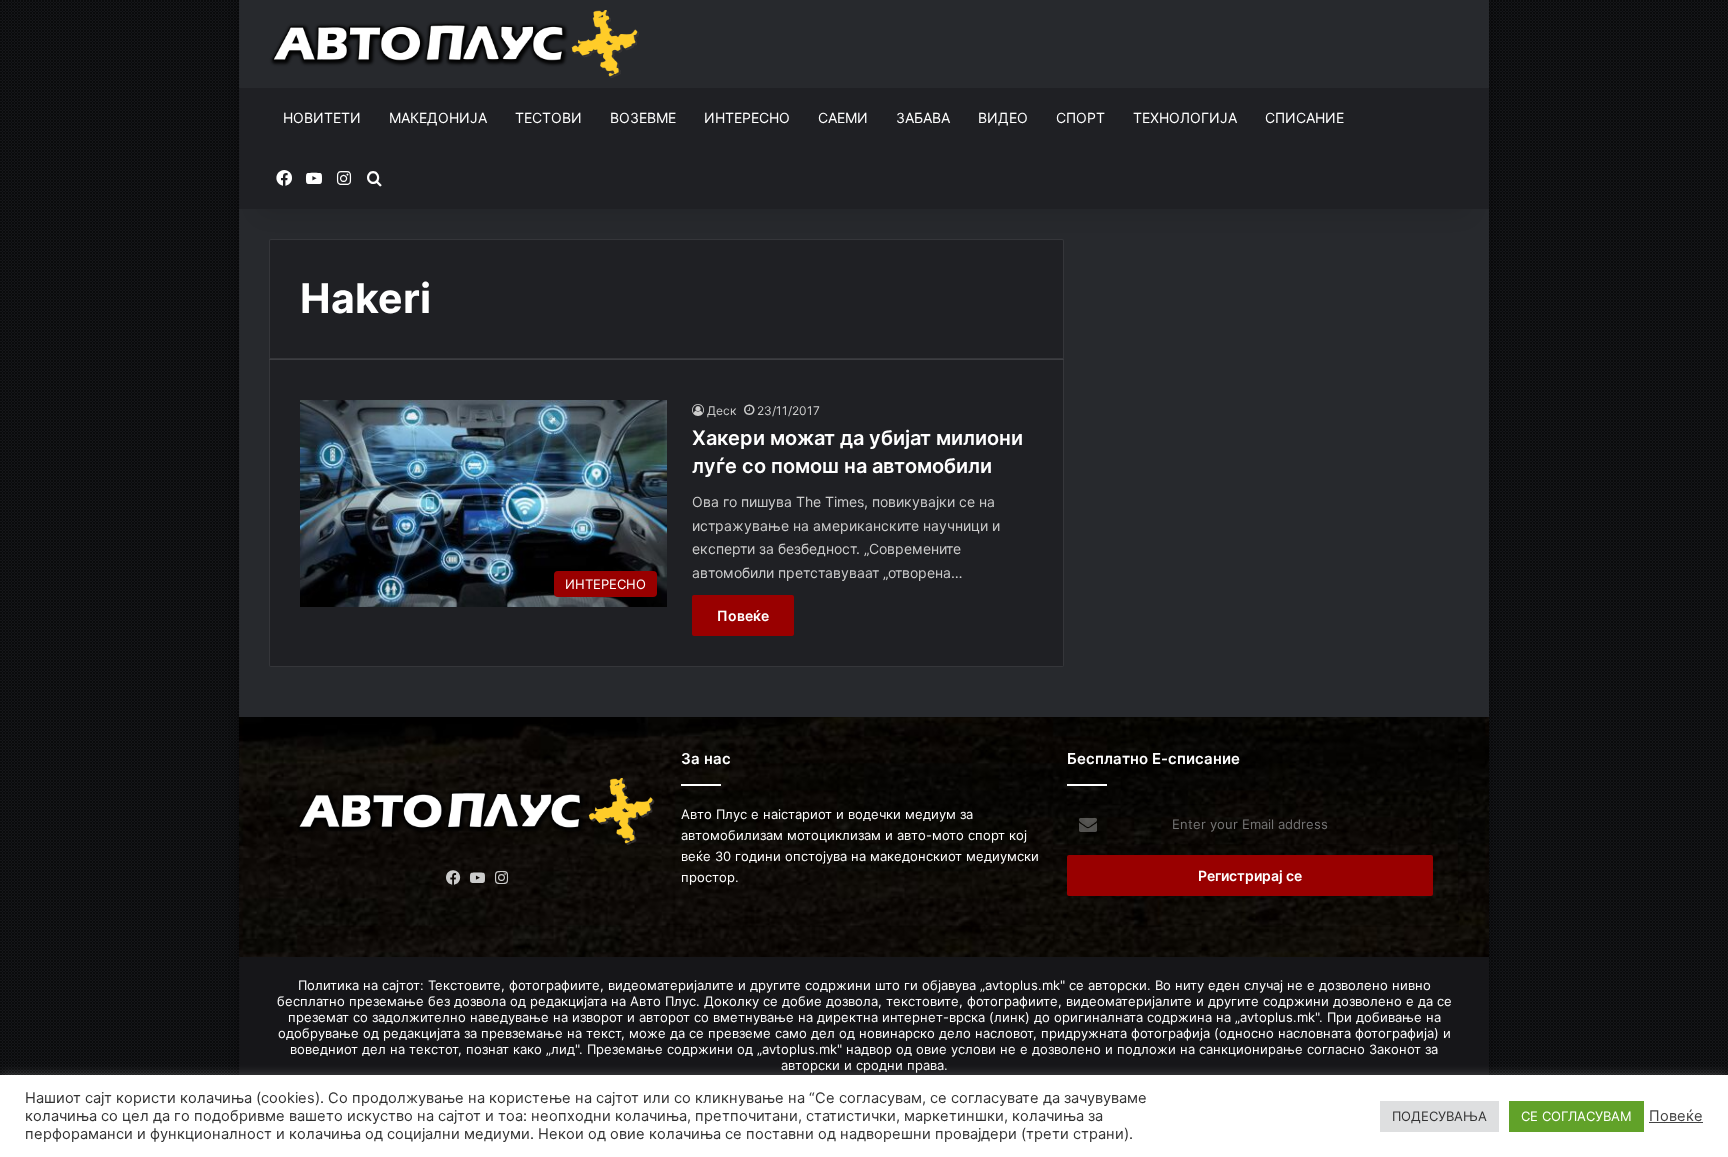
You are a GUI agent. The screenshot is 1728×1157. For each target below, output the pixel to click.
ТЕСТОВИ (548, 117)
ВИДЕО (1003, 117)
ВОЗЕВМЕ (643, 117)
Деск (721, 410)
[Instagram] (502, 878)
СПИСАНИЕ (1304, 117)
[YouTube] (478, 878)
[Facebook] (454, 878)
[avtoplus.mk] (457, 44)
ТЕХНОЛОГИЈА (1185, 117)
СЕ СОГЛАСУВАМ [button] (1576, 1116)
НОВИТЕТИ (322, 117)
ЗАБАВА (923, 117)
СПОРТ (1080, 117)
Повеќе (743, 615)
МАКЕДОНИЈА (438, 117)
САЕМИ (843, 117)
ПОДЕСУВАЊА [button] (1439, 1116)
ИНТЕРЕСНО (747, 117)
